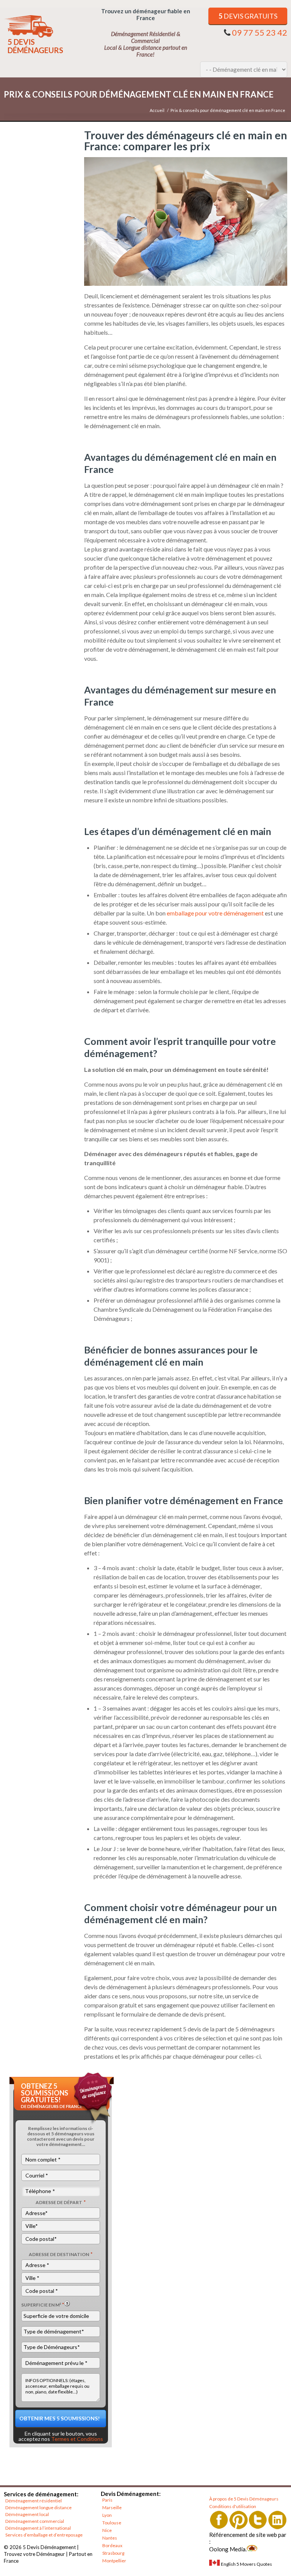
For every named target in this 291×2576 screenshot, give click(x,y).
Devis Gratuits (248, 16)
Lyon (107, 2515)
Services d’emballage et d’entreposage (44, 2535)
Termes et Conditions (77, 2439)
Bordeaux (112, 2545)
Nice (107, 2530)
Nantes (110, 2538)
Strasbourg (113, 2553)
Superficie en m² (43, 2305)
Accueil (157, 110)
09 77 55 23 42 (260, 32)
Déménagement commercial (35, 2521)
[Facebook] (219, 2520)
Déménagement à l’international (38, 2528)
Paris (107, 2500)
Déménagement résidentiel (34, 2501)
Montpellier (114, 2561)
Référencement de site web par (248, 2535)
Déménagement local (27, 2514)
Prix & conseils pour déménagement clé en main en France (228, 110)
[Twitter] (258, 2520)
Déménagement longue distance (38, 2507)
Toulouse (112, 2523)
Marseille (112, 2507)
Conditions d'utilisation (233, 2506)
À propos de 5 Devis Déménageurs (244, 2499)
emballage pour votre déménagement (215, 913)
